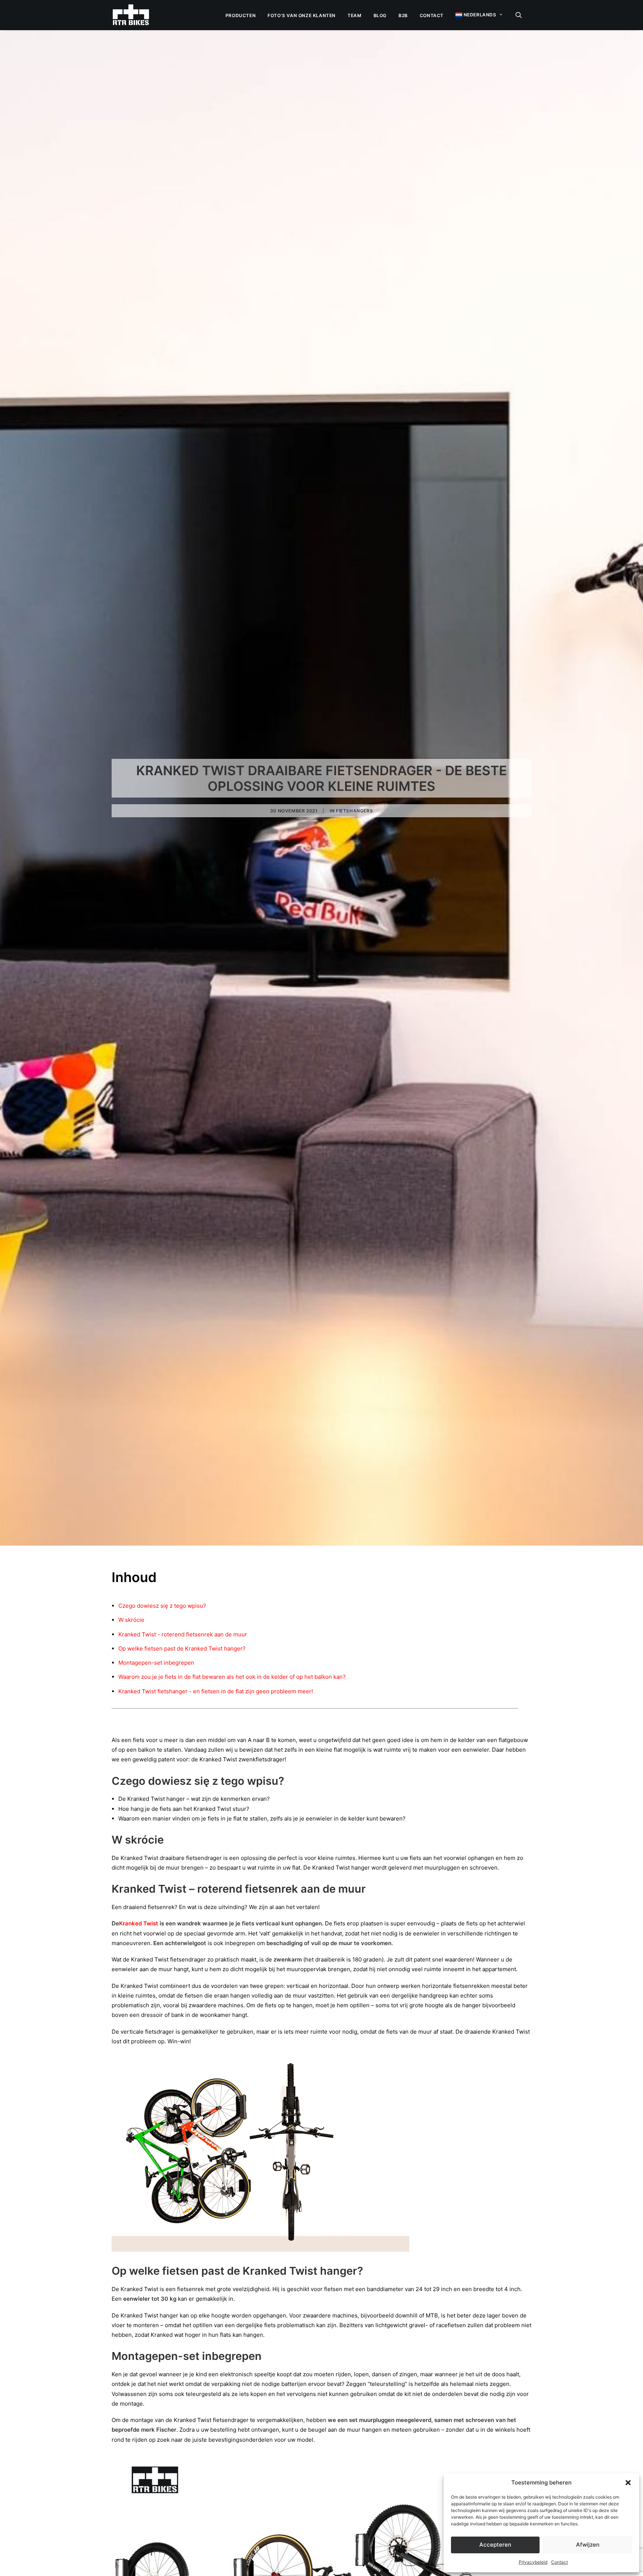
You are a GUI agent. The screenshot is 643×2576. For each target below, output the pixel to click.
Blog (380, 15)
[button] (628, 2483)
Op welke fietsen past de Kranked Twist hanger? (182, 1648)
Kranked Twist (139, 1923)
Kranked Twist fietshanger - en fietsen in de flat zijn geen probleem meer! (216, 1691)
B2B (403, 15)
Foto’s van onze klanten (302, 15)
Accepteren (495, 2545)
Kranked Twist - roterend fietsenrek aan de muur (183, 1634)
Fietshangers (354, 811)
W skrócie (131, 1620)
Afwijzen (588, 2545)
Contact (559, 2562)
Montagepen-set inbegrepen (156, 1663)
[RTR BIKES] (131, 15)
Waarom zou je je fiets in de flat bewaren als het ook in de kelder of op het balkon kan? (232, 1677)
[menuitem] (241, 16)
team (354, 15)
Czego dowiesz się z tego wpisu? (162, 1606)
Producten (241, 15)
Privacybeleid (533, 2562)
